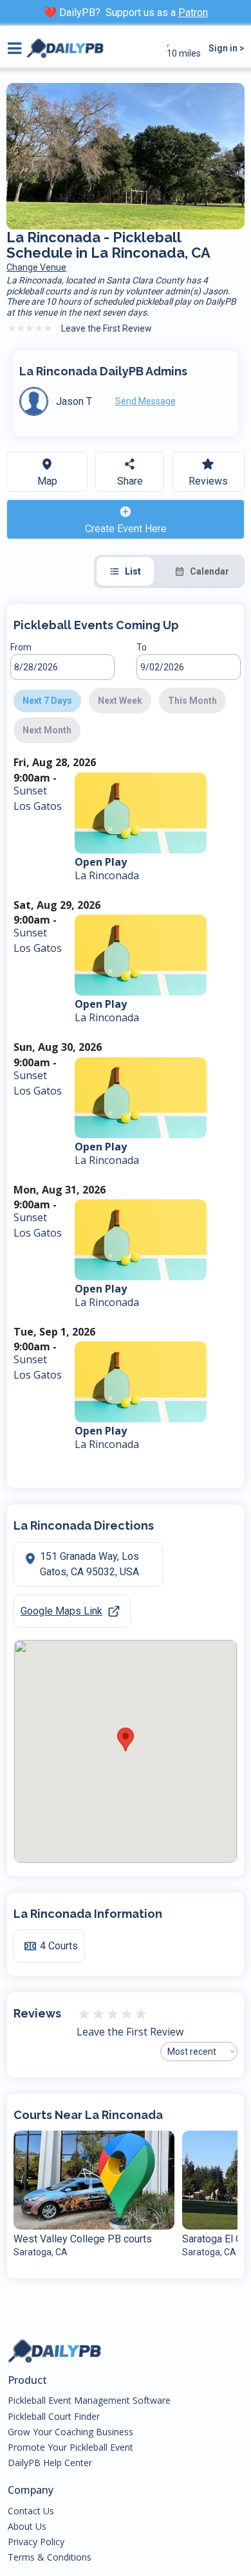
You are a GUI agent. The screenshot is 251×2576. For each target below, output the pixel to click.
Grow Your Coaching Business (70, 2432)
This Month (192, 701)
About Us (27, 2527)
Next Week (120, 701)
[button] (126, 1740)
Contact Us (31, 2511)
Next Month (47, 730)
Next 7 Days (47, 701)
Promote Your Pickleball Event (70, 2447)
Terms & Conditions (50, 2557)
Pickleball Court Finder (54, 2417)
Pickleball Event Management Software (89, 2401)
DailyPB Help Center (50, 2463)
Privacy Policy (36, 2542)
